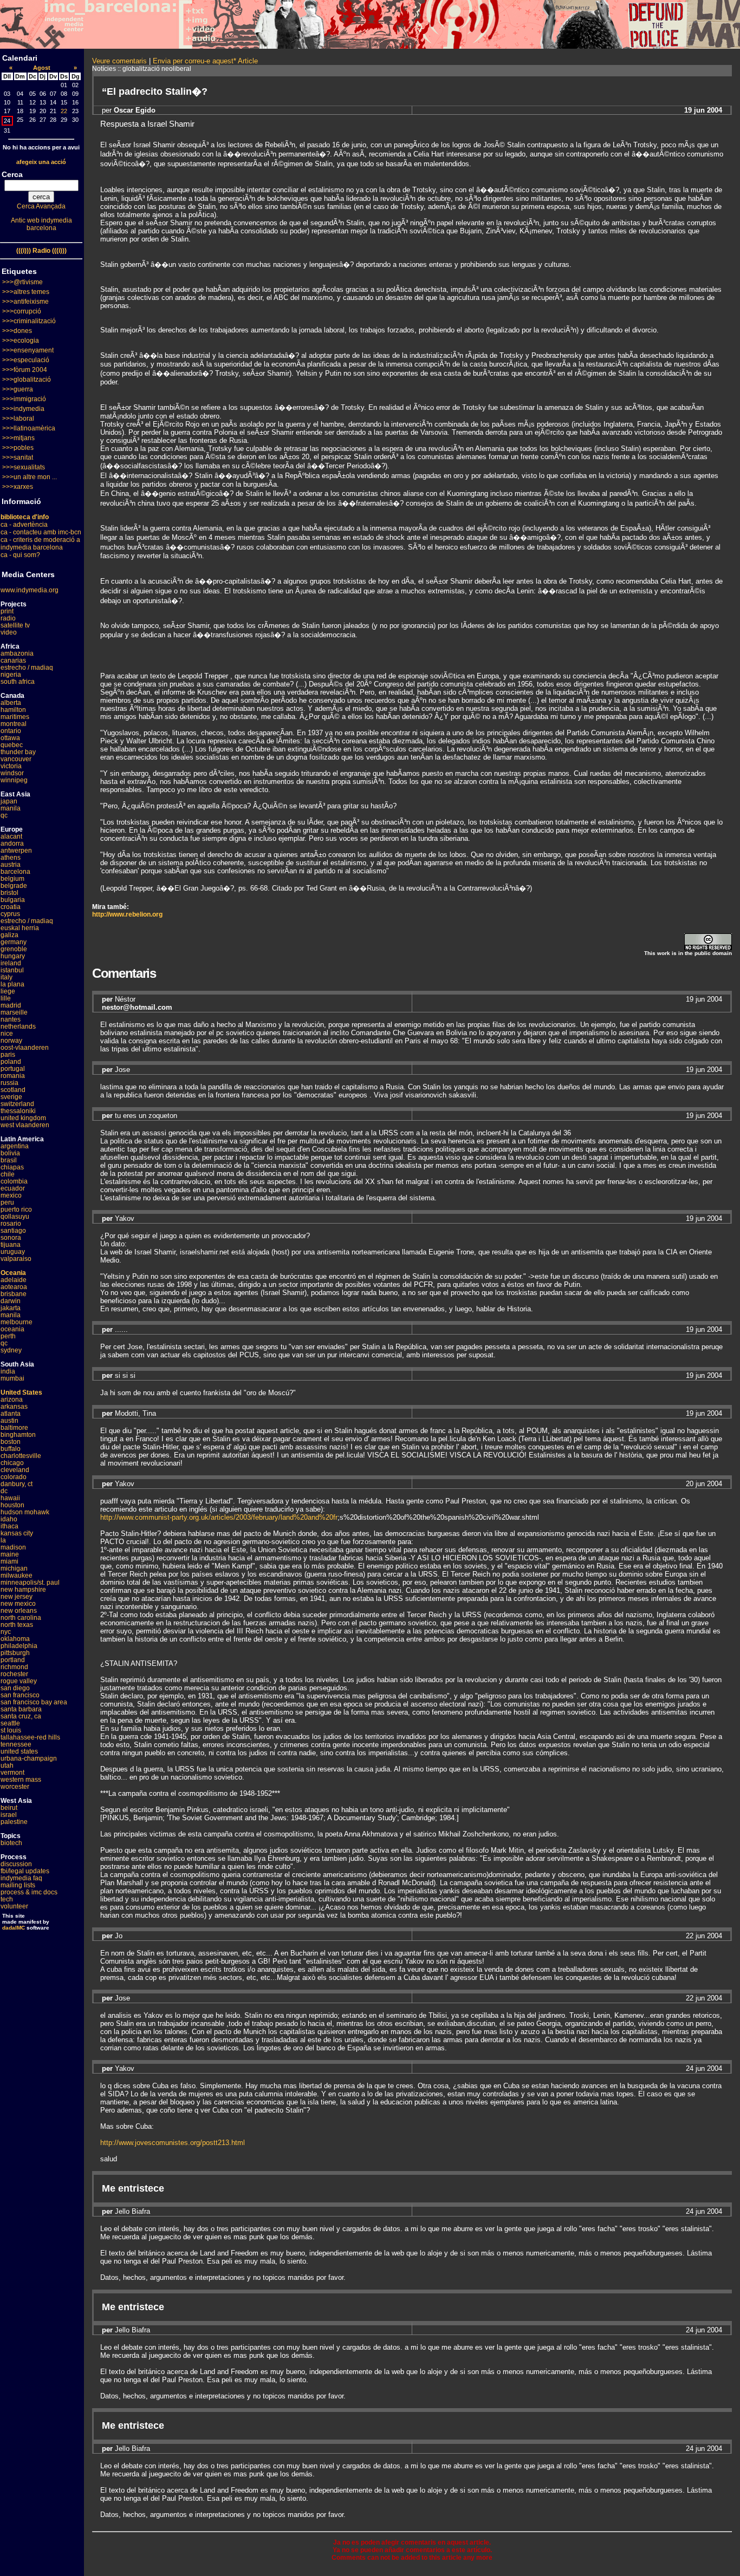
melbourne (17, 1322)
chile (8, 1174)
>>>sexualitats (24, 467)
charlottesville (21, 1456)
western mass (21, 1780)
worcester (15, 1787)
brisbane (14, 1294)
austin (9, 1421)
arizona (12, 1400)
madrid (11, 1005)
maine (10, 1554)
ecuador (13, 1188)
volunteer (14, 1906)
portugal (13, 1069)
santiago (13, 1231)
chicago (12, 1463)
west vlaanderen (25, 1125)
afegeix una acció (41, 162)
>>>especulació (26, 360)
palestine (14, 1822)
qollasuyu (15, 1217)
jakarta (11, 1308)
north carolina (21, 1618)
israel (9, 1815)
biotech (11, 1843)
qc (4, 815)
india (8, 1371)
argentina (15, 1146)
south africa (18, 682)
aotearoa (14, 1287)
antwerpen (16, 851)
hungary (13, 956)
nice (7, 1034)
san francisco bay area (34, 1702)
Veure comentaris (119, 61)
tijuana (11, 1245)
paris (8, 1055)
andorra (12, 844)
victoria (11, 766)
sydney (11, 1350)
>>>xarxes (18, 487)
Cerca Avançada (41, 206)
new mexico (18, 1604)
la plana (12, 984)
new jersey (17, 1597)
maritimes (15, 717)
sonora (11, 1238)
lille (6, 998)
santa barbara (21, 1709)
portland (13, 1660)
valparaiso (16, 1259)
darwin (11, 1301)
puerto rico (16, 1209)
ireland (11, 963)
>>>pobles (18, 448)
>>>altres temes (26, 292)
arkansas (14, 1407)
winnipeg (14, 780)
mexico (11, 1195)
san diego (15, 1688)
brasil (9, 1160)
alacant (11, 836)
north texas (17, 1625)
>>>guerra (18, 389)
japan (9, 801)
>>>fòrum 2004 (25, 370)
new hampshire (23, 1590)
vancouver (16, 759)
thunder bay (18, 752)
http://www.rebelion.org (127, 914)
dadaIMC (14, 1928)
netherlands (18, 1027)
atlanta (11, 1414)
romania (13, 1076)
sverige (11, 1097)
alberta (11, 703)
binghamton (18, 1435)
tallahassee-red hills (30, 1737)
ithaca (9, 1526)
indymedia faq (21, 1878)
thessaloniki (18, 1111)
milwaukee (17, 1575)
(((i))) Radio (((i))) (41, 251)
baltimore (14, 1428)
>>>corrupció (22, 311)
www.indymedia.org (30, 590)
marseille (14, 1012)
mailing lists (18, 1885)
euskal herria (20, 928)
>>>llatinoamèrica (29, 428)
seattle (10, 1723)
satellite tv (15, 625)
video (9, 632)
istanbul (12, 970)
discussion (16, 1864)
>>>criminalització (29, 321)
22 (64, 111)
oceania (12, 1329)
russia (9, 1083)
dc (4, 1491)
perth (8, 1336)
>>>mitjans (18, 438)
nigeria (11, 675)
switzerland (17, 1104)
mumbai (12, 1378)
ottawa (10, 738)
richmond (14, 1667)
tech (7, 1899)
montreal (14, 724)
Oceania (13, 1273)
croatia (11, 907)
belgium (12, 879)
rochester (14, 1674)
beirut (9, 1808)
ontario (11, 731)
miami (9, 1561)
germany (14, 942)
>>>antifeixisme (25, 302)
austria (11, 865)
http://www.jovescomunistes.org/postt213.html (173, 2143)
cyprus (10, 914)
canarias (13, 661)
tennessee (16, 1744)
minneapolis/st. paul (30, 1583)
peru (7, 1202)
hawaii (10, 1498)
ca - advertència (24, 525)
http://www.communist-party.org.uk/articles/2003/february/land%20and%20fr (219, 1517)
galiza (9, 935)
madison (13, 1547)
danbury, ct (17, 1484)
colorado (14, 1477)
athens (11, 858)
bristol (9, 893)
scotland (13, 1090)
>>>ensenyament (28, 350)
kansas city (17, 1533)
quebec (12, 745)
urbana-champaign (29, 1758)
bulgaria (13, 900)
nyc (6, 1632)
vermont (12, 1773)
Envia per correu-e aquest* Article (205, 61)
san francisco (20, 1695)
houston (12, 1505)
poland (11, 1062)
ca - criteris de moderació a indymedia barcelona (40, 544)
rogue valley (19, 1681)
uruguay (13, 1252)
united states (19, 1751)
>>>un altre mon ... (30, 477)
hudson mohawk (25, 1512)
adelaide (14, 1280)
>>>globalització (27, 380)
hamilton (13, 710)
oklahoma (15, 1639)
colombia (14, 1181)
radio (8, 618)
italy (7, 977)
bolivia (10, 1153)
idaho (9, 1519)
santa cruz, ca (21, 1716)
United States (21, 1392)
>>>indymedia (23, 409)
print (7, 611)
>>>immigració (24, 399)
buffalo (11, 1449)
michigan (14, 1568)
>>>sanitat (18, 457)
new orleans (19, 1611)
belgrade (14, 886)
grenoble (14, 949)
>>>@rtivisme (22, 282)
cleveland (15, 1470)
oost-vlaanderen (25, 1048)
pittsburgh (15, 1653)
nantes (11, 1019)
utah (7, 1766)
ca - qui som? (20, 555)
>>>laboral (18, 419)
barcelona (15, 872)
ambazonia (17, 653)
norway (11, 1041)
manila (11, 808)
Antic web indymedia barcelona (41, 224)
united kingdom (23, 1118)
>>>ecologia (21, 341)
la (3, 1540)
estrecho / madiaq (27, 668)
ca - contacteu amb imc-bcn (41, 532)
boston (11, 1442)
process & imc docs (29, 1892)
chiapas (12, 1167)
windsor (12, 773)
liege (8, 991)
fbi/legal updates (25, 1871)
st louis (11, 1730)
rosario (11, 1224)
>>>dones (17, 331)
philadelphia (19, 1646)
